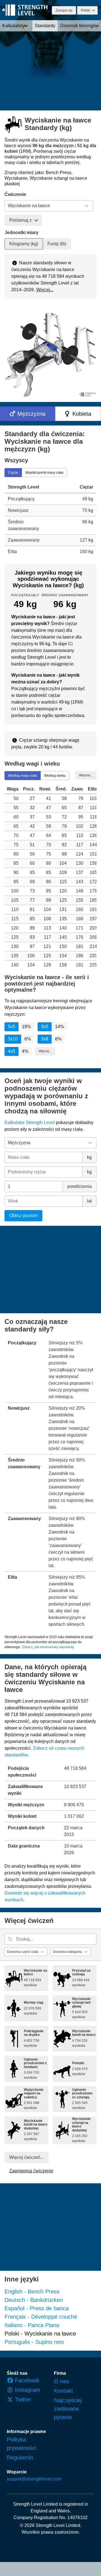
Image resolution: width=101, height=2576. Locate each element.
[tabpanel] (50, 519)
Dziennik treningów (80, 26)
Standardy (45, 26)
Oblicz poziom (23, 1216)
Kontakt (63, 2391)
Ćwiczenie (15, 194)
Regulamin (20, 2457)
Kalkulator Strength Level (30, 1122)
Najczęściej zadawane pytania (68, 2409)
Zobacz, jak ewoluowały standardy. (48, 1647)
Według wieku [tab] (55, 776)
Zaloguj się (64, 10)
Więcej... (45, 290)
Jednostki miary (21, 233)
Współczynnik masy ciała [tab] (44, 472)
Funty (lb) (57, 244)
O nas (61, 2381)
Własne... (86, 775)
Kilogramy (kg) (24, 244)
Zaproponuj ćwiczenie (31, 2171)
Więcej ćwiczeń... (27, 2157)
